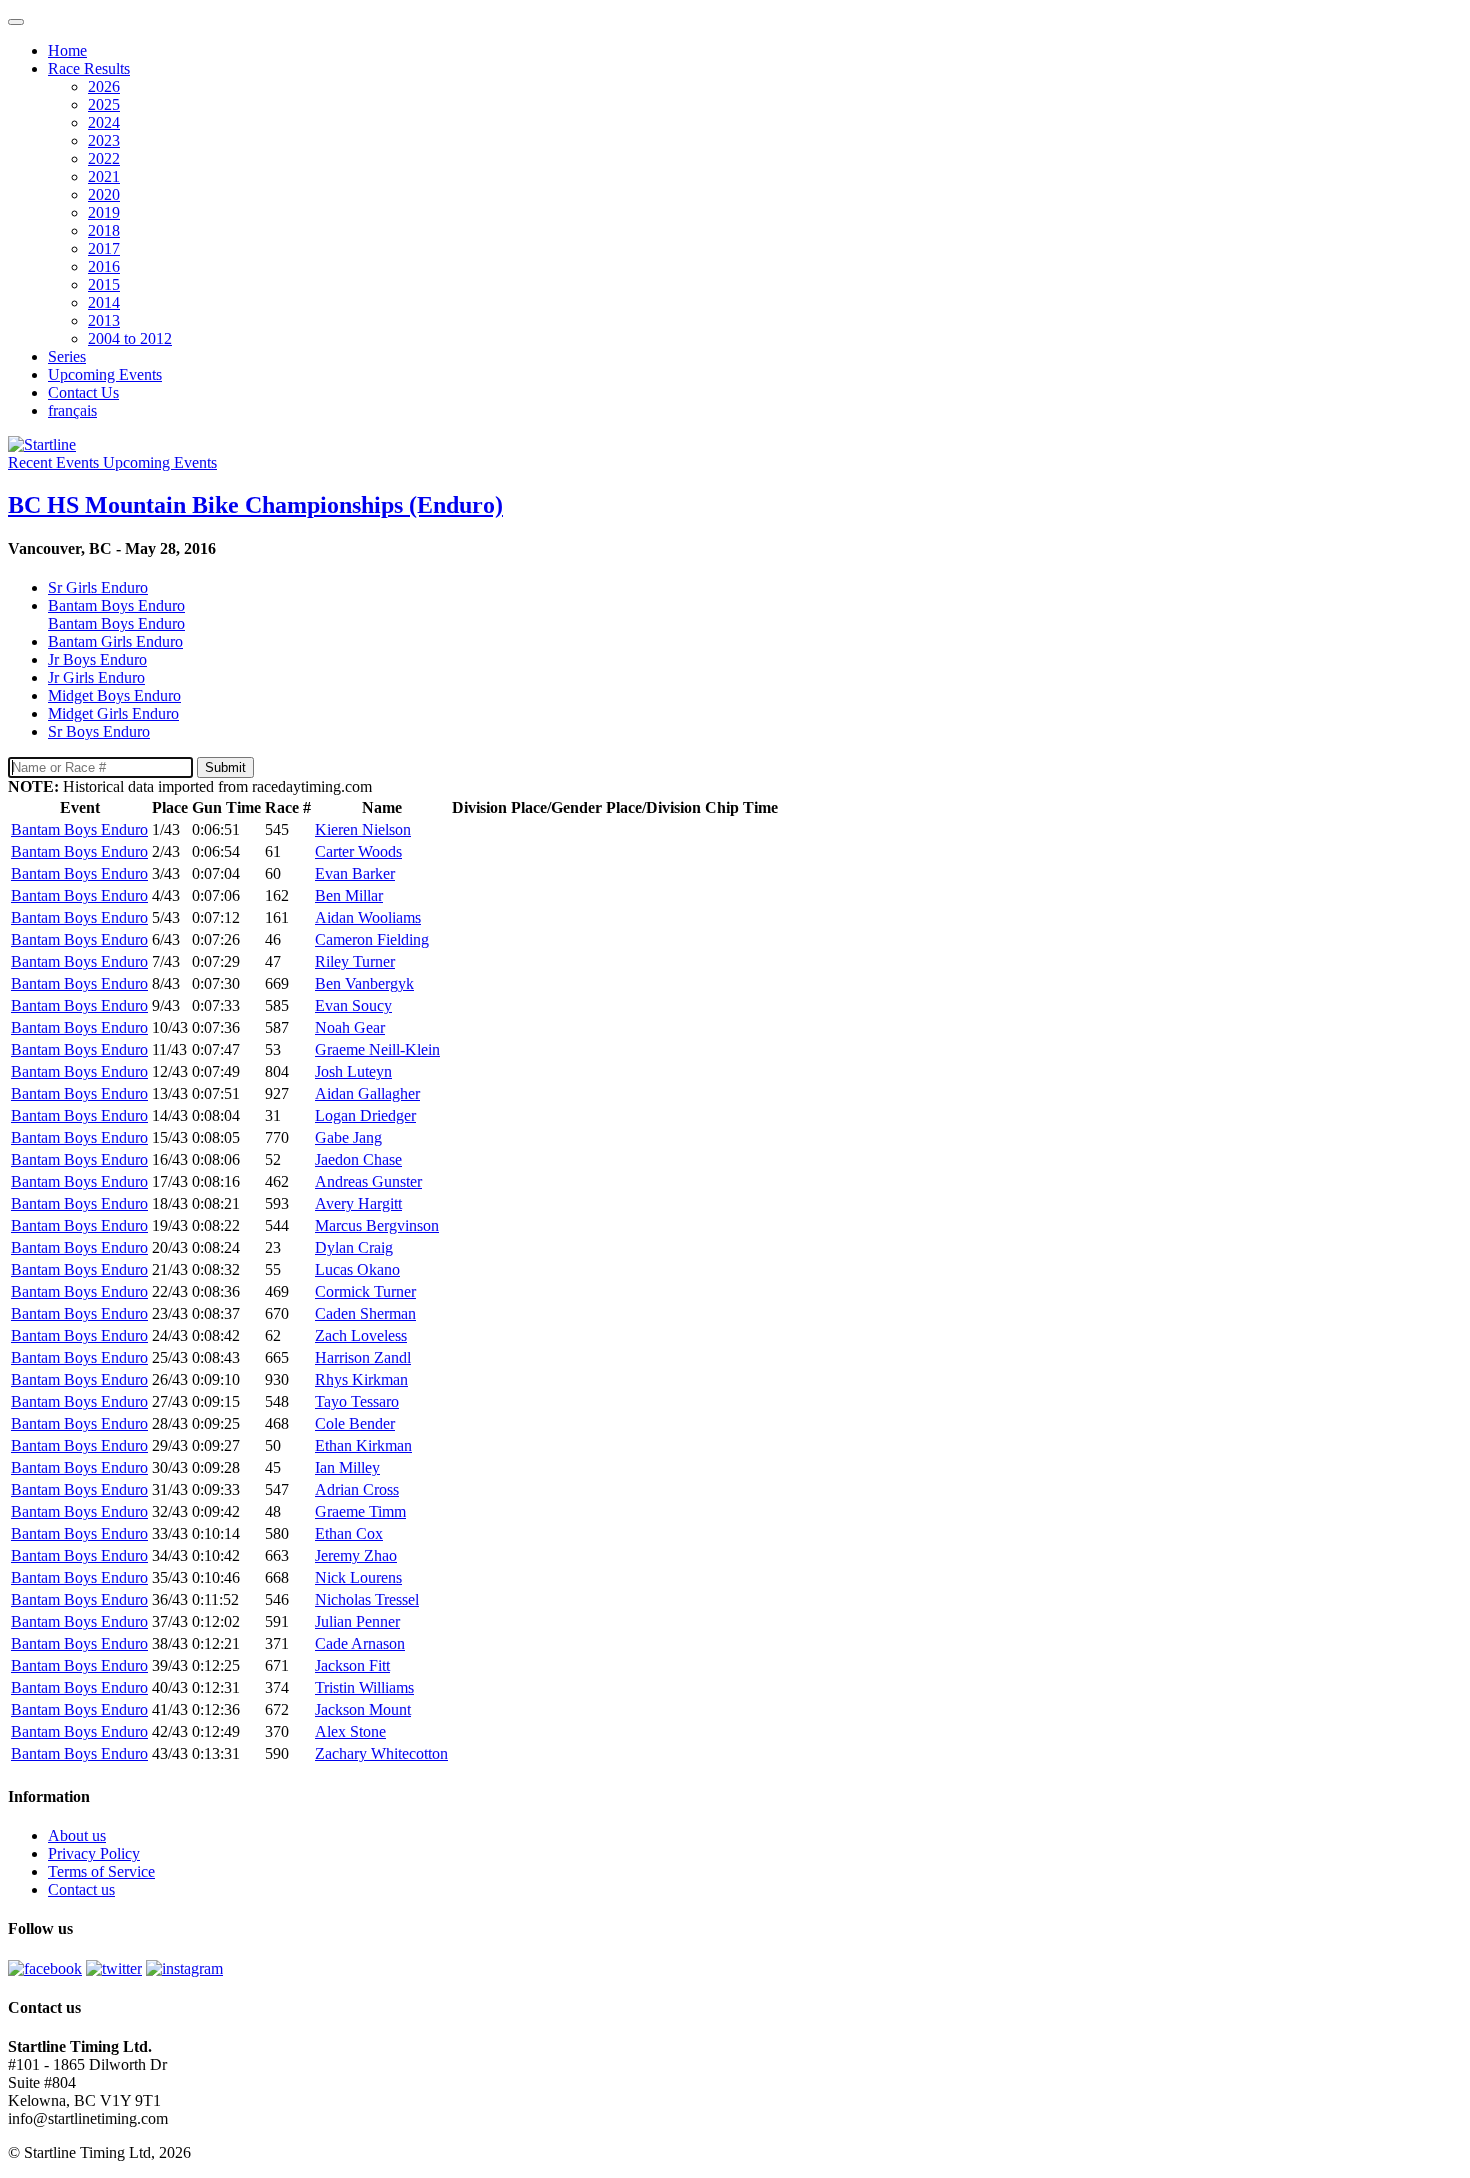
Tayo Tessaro (357, 1401)
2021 (104, 176)
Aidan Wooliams (368, 917)
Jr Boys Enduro (97, 659)
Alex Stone (350, 1731)
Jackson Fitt (352, 1665)
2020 (104, 194)
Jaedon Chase (358, 1159)
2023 (104, 140)
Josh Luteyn (353, 1071)
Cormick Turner (365, 1291)
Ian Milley (347, 1467)
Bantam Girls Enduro (115, 641)
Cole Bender (355, 1423)
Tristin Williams (364, 1687)
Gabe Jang (348, 1137)
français (72, 410)
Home (67, 50)
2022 (104, 158)
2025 (104, 104)
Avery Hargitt (358, 1203)
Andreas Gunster (368, 1181)
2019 (104, 212)
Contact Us (83, 392)
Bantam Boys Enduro (116, 623)
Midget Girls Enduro (113, 713)
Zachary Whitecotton (381, 1753)
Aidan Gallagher (367, 1093)
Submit (225, 767)
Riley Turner (355, 961)
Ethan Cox (349, 1533)
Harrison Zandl (363, 1357)
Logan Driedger (365, 1115)
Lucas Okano (357, 1269)
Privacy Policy (94, 1853)
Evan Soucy (353, 1005)
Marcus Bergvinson (377, 1225)
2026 (104, 86)
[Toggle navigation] (16, 22)
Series (67, 356)
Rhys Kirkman (361, 1379)
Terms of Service (101, 1871)
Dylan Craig (354, 1247)
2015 (104, 284)
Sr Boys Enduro (99, 731)
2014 (104, 302)
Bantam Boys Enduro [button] (116, 605)
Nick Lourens (358, 1577)
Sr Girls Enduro (98, 587)
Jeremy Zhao (356, 1555)
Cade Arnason (360, 1643)
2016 (104, 266)
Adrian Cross (357, 1489)
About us (77, 1835)
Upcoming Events (105, 374)
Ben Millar (349, 895)
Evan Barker (355, 873)
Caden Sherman (365, 1313)
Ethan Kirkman (363, 1445)
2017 (104, 248)
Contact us (81, 1889)
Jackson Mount (363, 1709)
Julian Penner (357, 1621)
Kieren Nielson (363, 829)
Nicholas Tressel (367, 1599)
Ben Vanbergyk (364, 983)
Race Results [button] (89, 68)
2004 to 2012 (130, 338)
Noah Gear (350, 1027)
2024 (104, 122)
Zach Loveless (361, 1335)
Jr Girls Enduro (96, 677)
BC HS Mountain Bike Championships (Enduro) (255, 505)
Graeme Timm (360, 1511)
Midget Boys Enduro (114, 695)
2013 (104, 320)
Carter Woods (358, 851)
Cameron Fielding (372, 939)
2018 (104, 230)
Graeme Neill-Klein (377, 1049)
